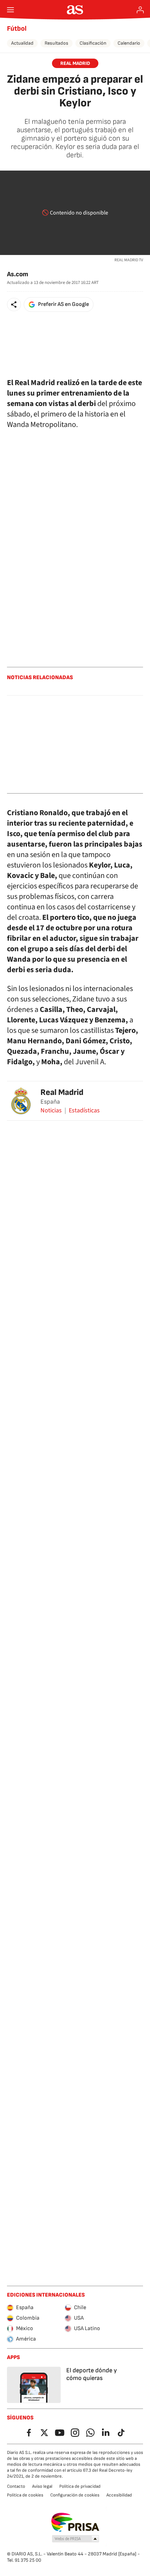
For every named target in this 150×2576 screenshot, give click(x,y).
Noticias (51, 1111)
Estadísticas (84, 1111)
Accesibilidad (119, 2495)
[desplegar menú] (10, 10)
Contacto (16, 2486)
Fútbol (17, 29)
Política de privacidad (80, 2486)
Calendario (129, 43)
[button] (14, 305)
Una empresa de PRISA (75, 2522)
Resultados (57, 43)
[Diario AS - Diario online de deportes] (75, 10)
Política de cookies (25, 2495)
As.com (18, 274)
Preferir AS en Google (63, 304)
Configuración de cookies (75, 2495)
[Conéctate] (140, 10)
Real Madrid (62, 1092)
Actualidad (22, 43)
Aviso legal (42, 2486)
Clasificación (93, 43)
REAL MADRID (75, 63)
